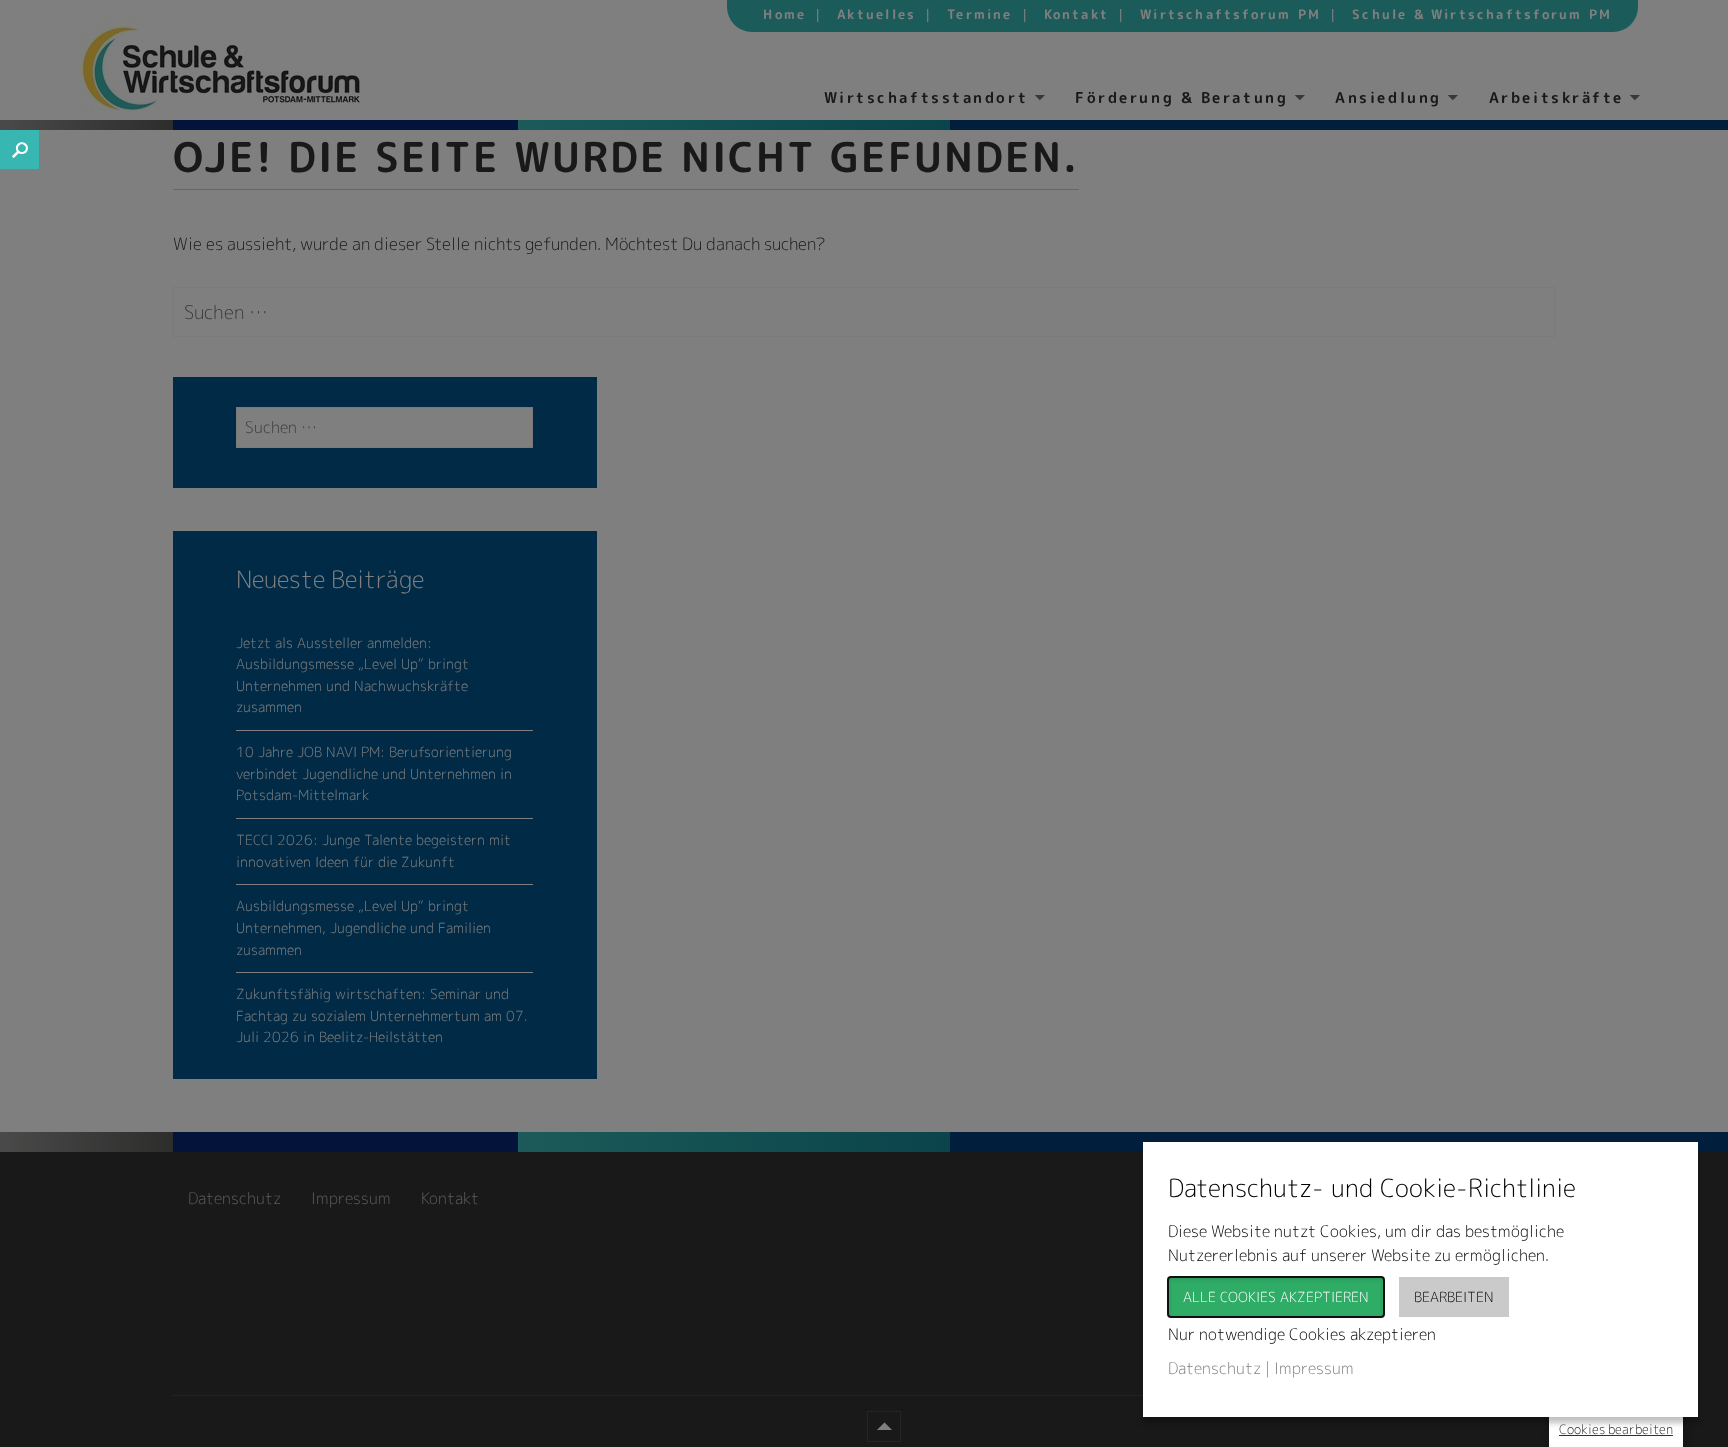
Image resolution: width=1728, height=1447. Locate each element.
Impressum (1314, 1368)
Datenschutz (1214, 1368)
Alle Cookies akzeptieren (1276, 1296)
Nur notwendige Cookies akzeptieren (1302, 1334)
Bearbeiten (1454, 1296)
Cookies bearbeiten (1616, 1429)
